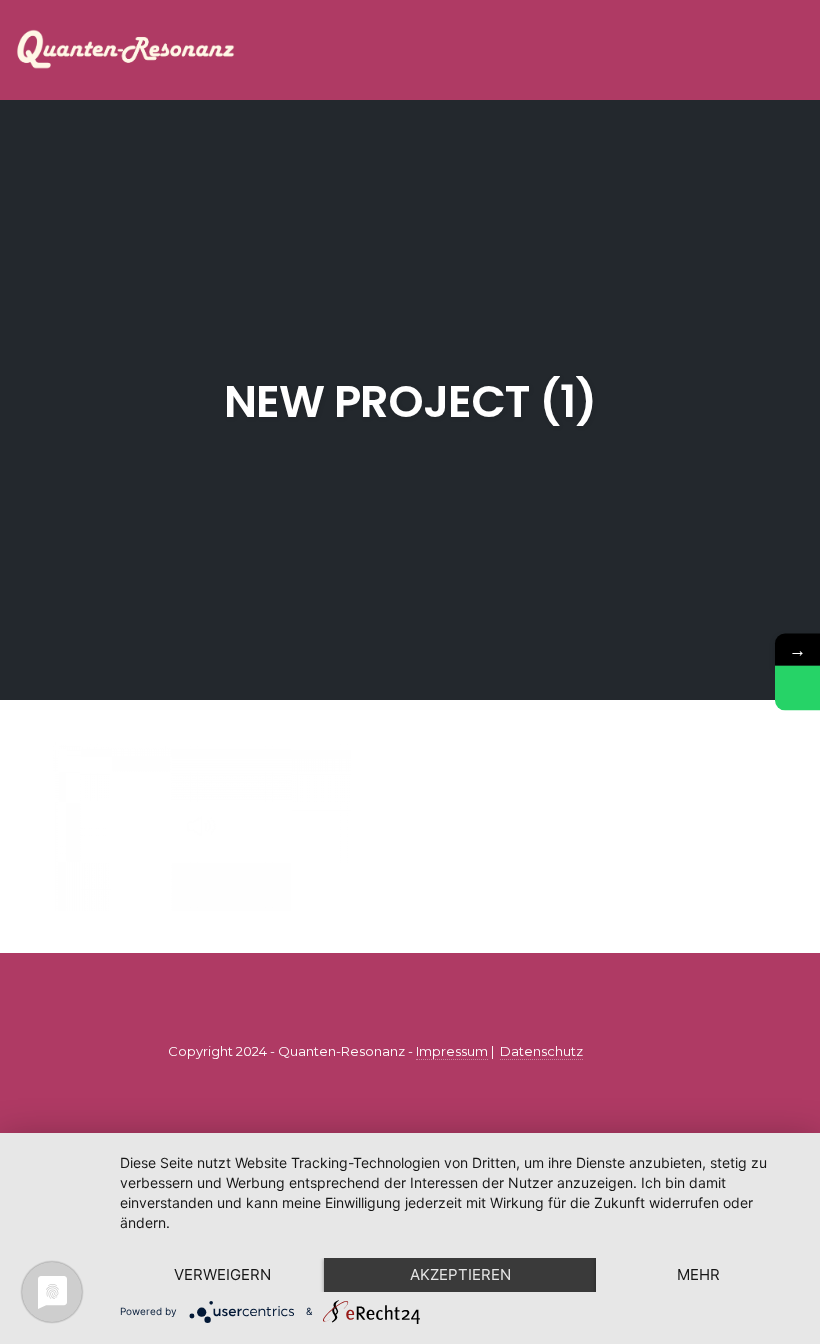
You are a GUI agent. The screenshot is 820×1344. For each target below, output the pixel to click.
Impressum (452, 1051)
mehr (698, 1274)
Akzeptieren (460, 1274)
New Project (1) (410, 401)
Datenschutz (541, 1051)
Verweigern (222, 1274)
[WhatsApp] (797, 688)
